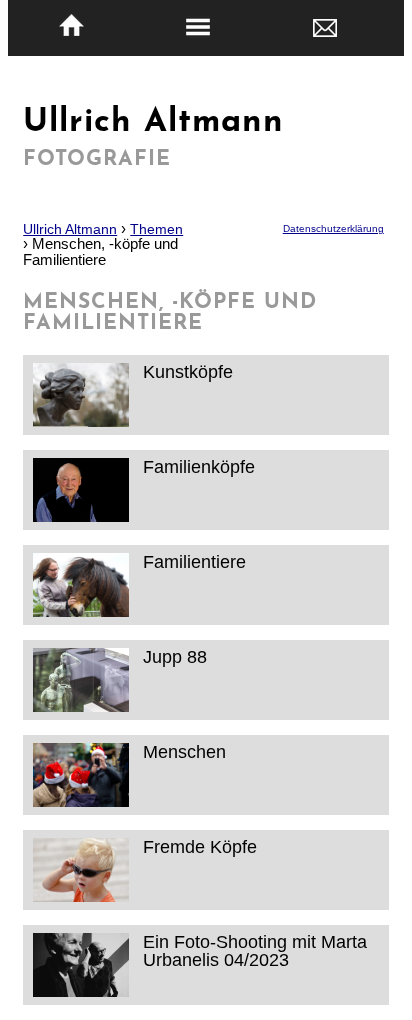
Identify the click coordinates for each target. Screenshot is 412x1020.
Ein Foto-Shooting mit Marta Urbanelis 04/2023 (255, 950)
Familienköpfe (199, 466)
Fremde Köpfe (200, 846)
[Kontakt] (324, 26)
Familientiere (194, 561)
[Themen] (198, 28)
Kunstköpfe (188, 371)
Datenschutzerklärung (333, 228)
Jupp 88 (175, 656)
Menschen (184, 751)
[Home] (71, 26)
